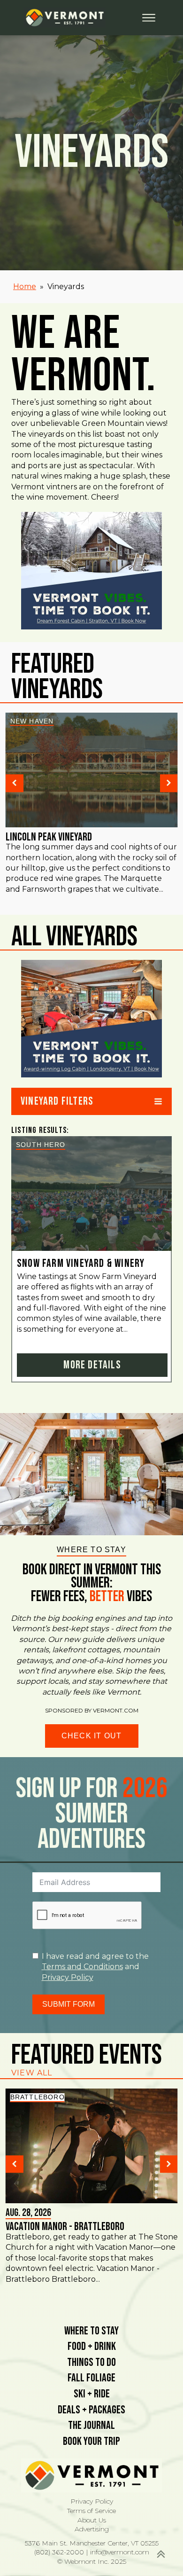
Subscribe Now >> (87, 2543)
